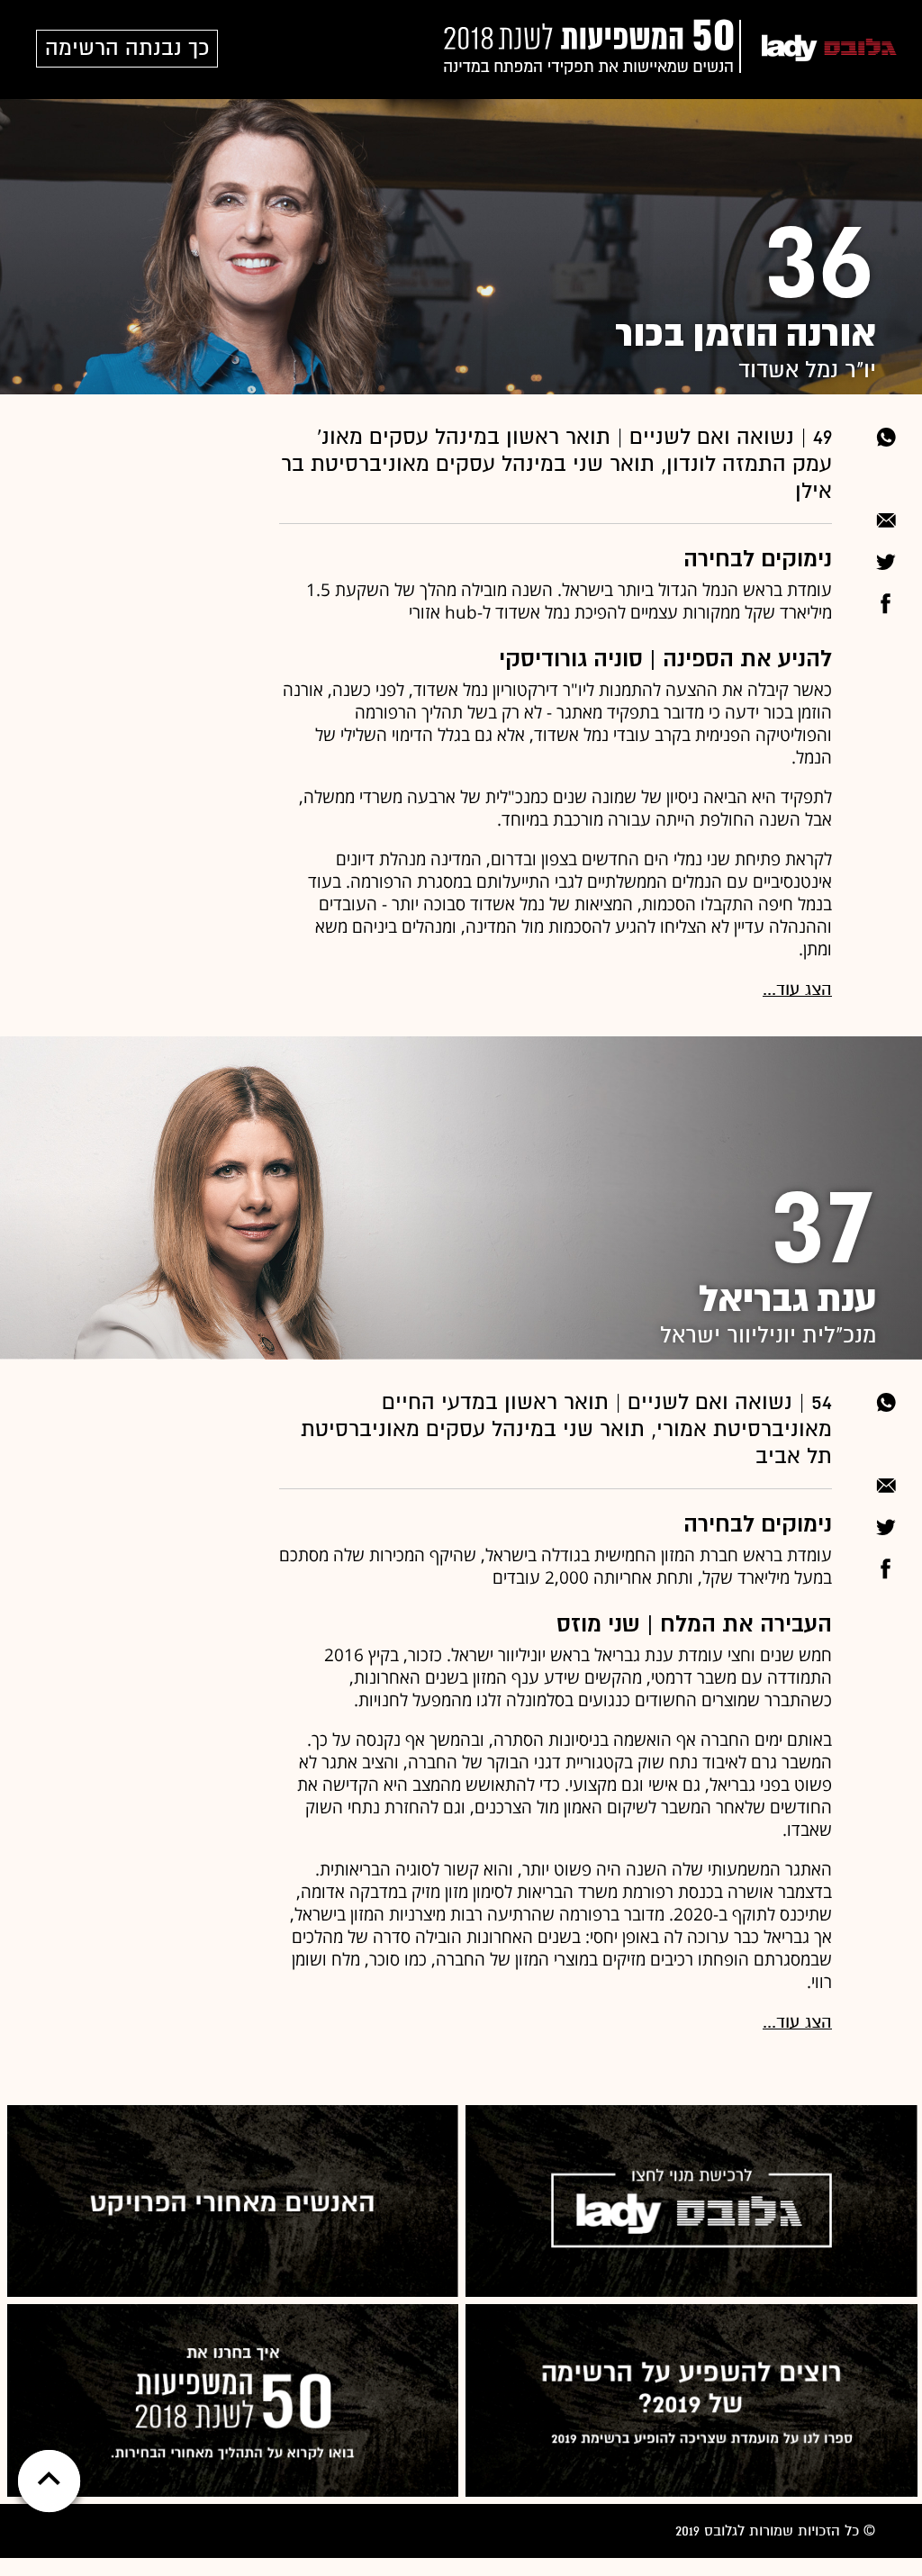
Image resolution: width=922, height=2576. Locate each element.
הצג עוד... (797, 989)
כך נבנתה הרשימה (127, 48)
